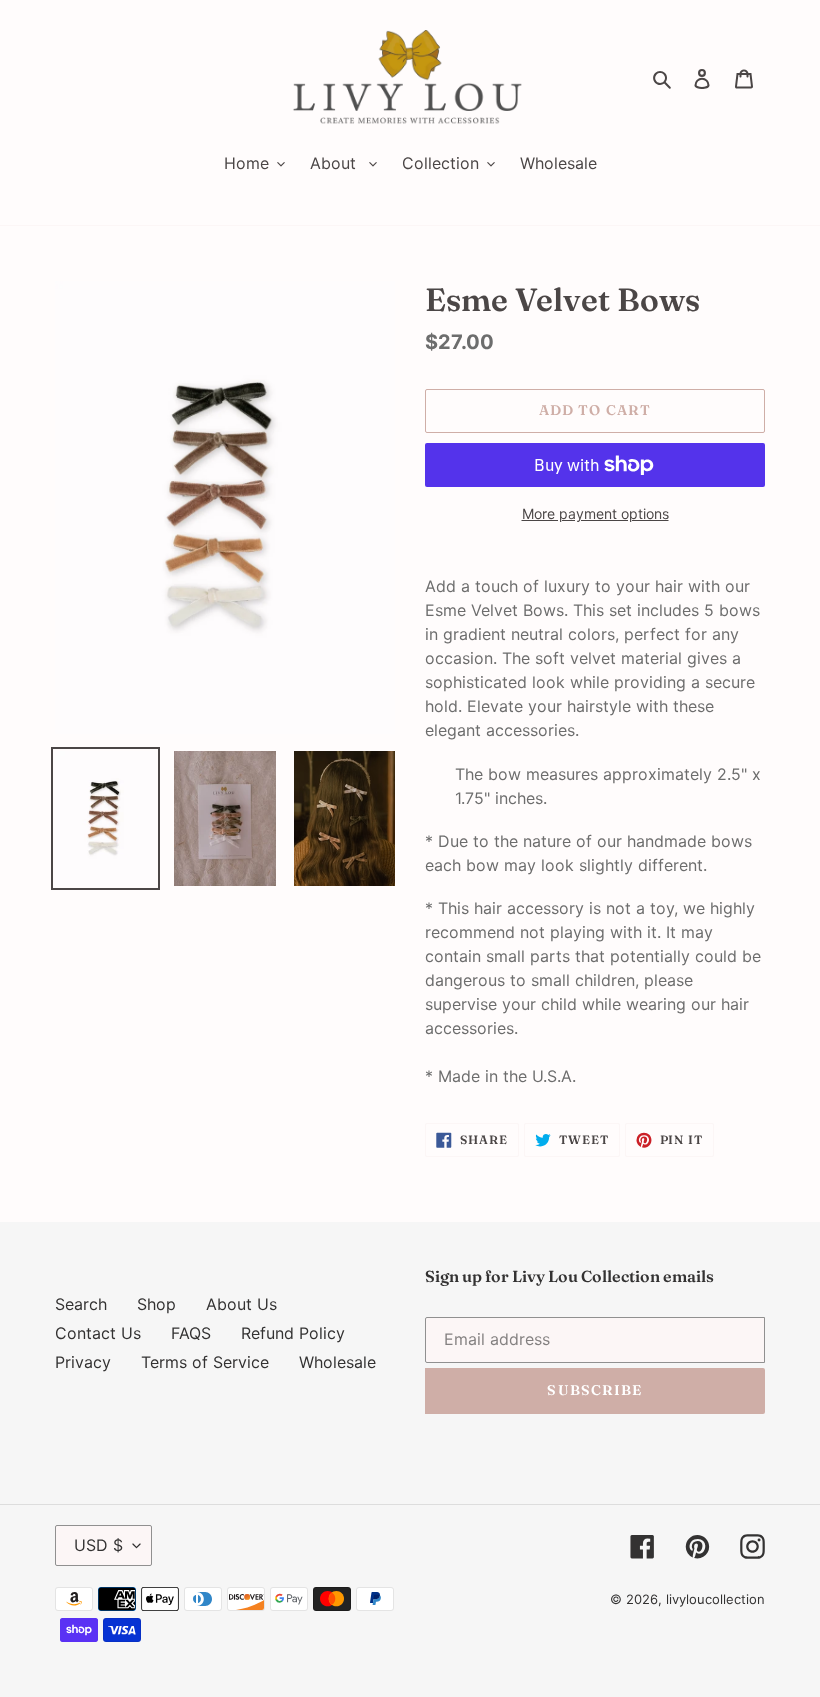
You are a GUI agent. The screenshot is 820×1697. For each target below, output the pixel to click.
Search (81, 1304)
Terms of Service (205, 1362)
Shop (156, 1304)
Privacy (83, 1362)
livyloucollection (715, 1599)
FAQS (191, 1333)
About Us (241, 1304)
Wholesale (337, 1362)
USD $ (98, 1545)
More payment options (595, 513)
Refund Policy (293, 1333)
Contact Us (98, 1333)
